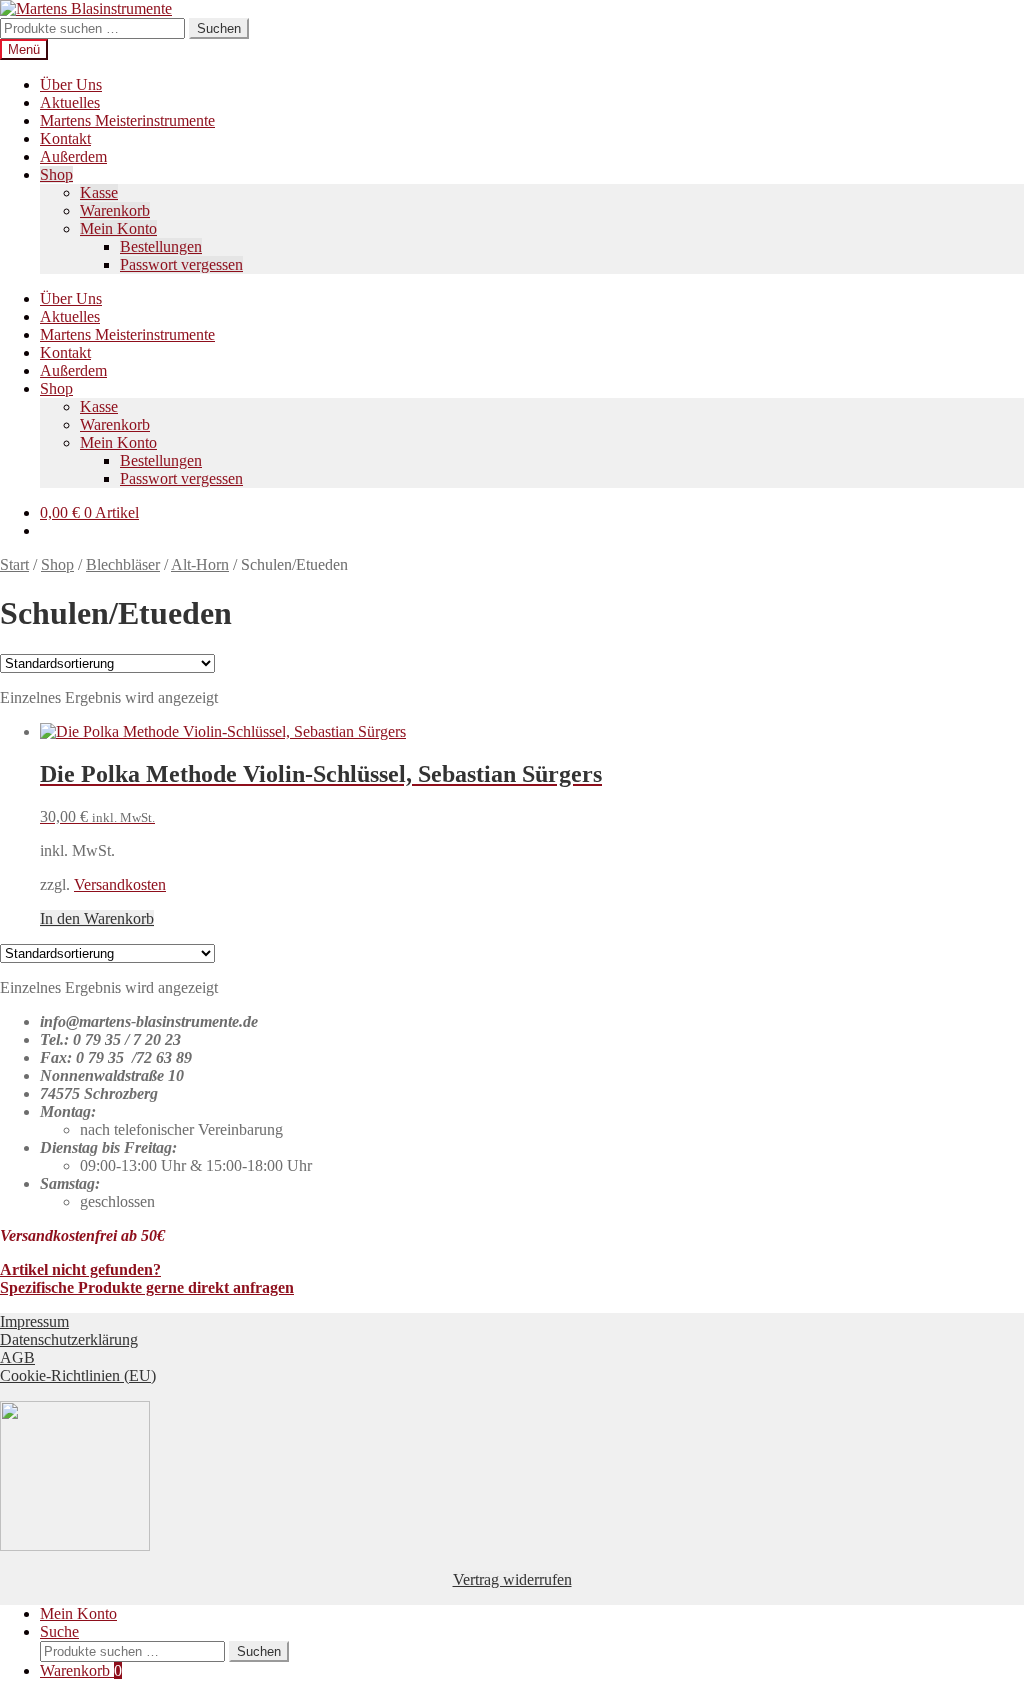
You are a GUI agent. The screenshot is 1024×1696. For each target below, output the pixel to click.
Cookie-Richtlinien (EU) (78, 1375)
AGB (17, 1357)
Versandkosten (120, 884)
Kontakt (65, 138)
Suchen (219, 28)
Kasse (99, 192)
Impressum (34, 1321)
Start (14, 564)
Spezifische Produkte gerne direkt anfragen (147, 1287)
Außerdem (73, 156)
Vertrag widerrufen (512, 1579)
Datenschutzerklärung (69, 1339)
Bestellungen (161, 246)
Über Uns (71, 84)
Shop (56, 174)
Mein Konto (118, 228)
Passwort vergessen (181, 264)
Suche (59, 1631)
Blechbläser (123, 564)
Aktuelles (70, 102)
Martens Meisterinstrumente (127, 120)
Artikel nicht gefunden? (80, 1269)
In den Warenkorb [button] (97, 918)
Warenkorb (115, 210)
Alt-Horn (200, 564)
